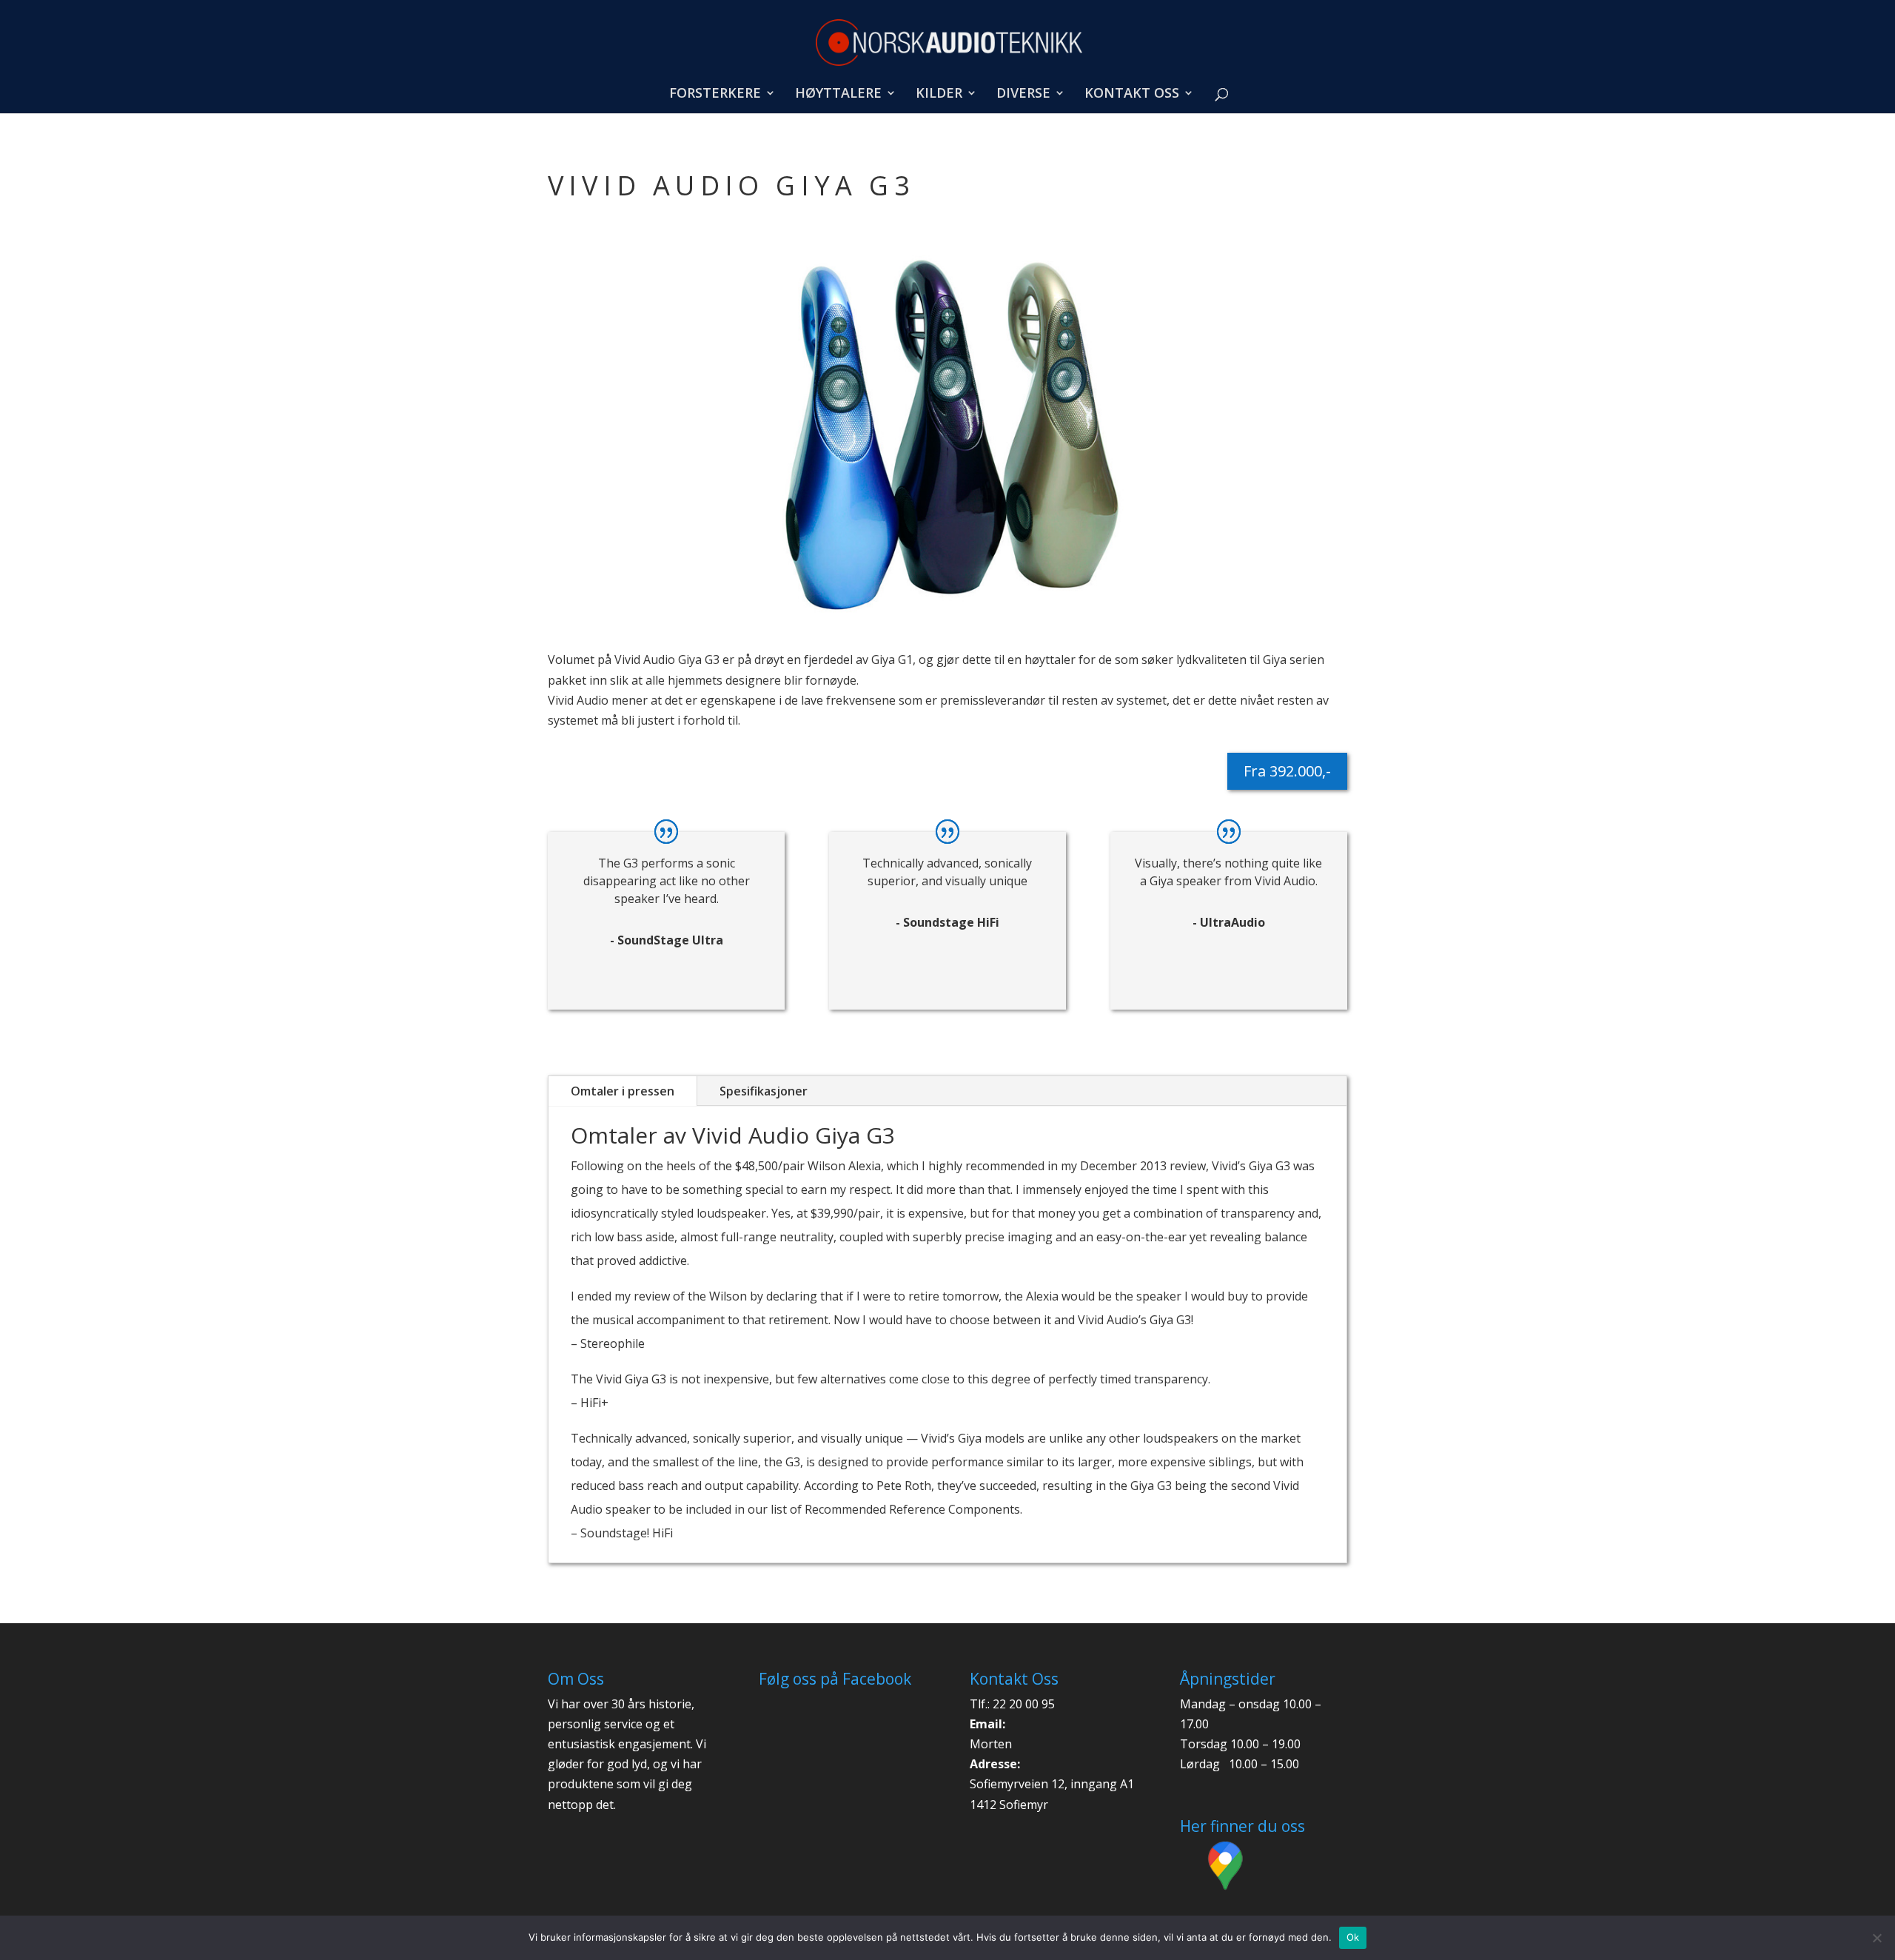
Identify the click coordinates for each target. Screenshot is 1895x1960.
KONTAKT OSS (1132, 94)
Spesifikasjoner (764, 1091)
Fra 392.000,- (1287, 771)
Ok (1353, 1937)
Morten (991, 1744)
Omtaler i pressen (623, 1091)
